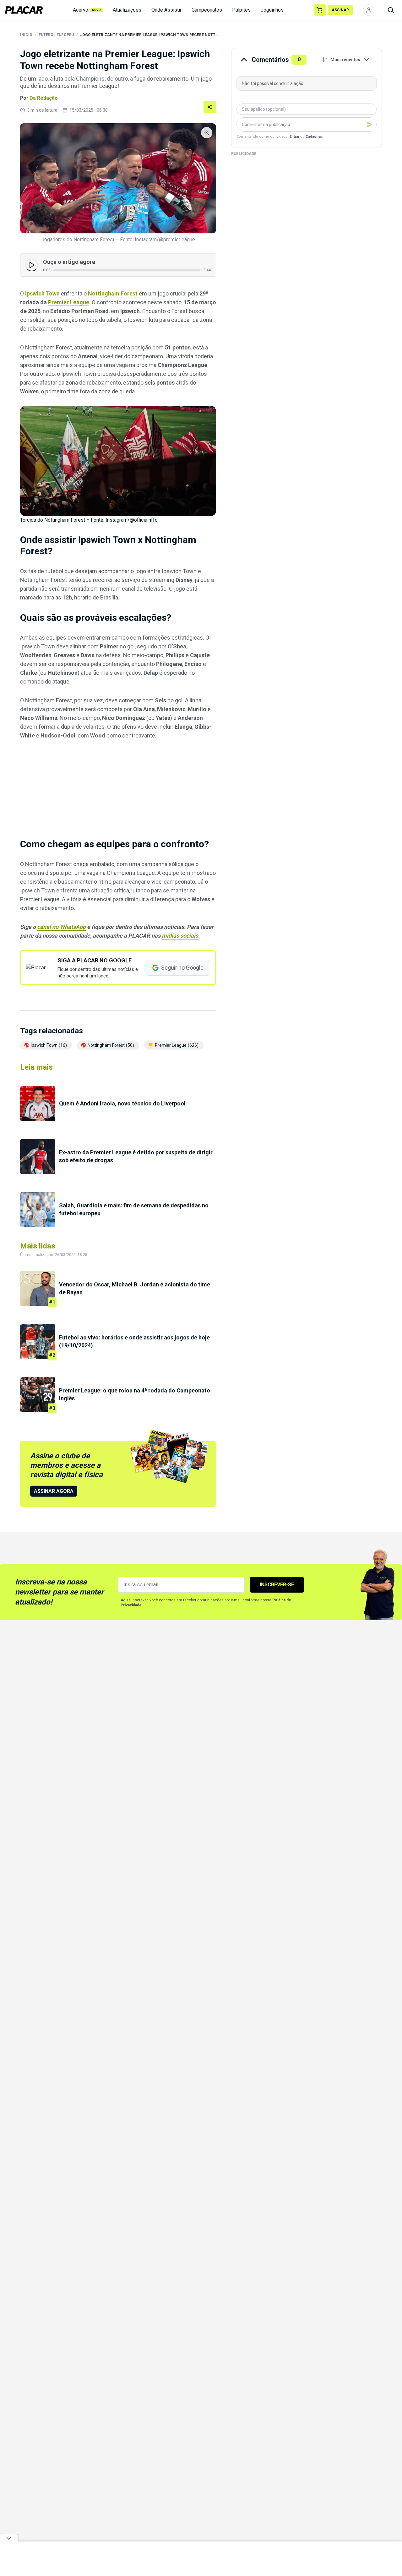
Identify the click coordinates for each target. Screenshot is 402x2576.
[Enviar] (369, 125)
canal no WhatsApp (61, 927)
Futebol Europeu (56, 35)
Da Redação (44, 98)
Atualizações (127, 10)
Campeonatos (207, 10)
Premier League (69, 302)
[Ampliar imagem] (118, 178)
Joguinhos (272, 10)
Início (26, 35)
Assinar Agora (54, 1491)
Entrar (294, 137)
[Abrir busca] (391, 10)
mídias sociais (180, 936)
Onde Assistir (166, 10)
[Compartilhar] (210, 107)
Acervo (87, 10)
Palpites (241, 10)
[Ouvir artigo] (32, 265)
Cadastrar (314, 137)
